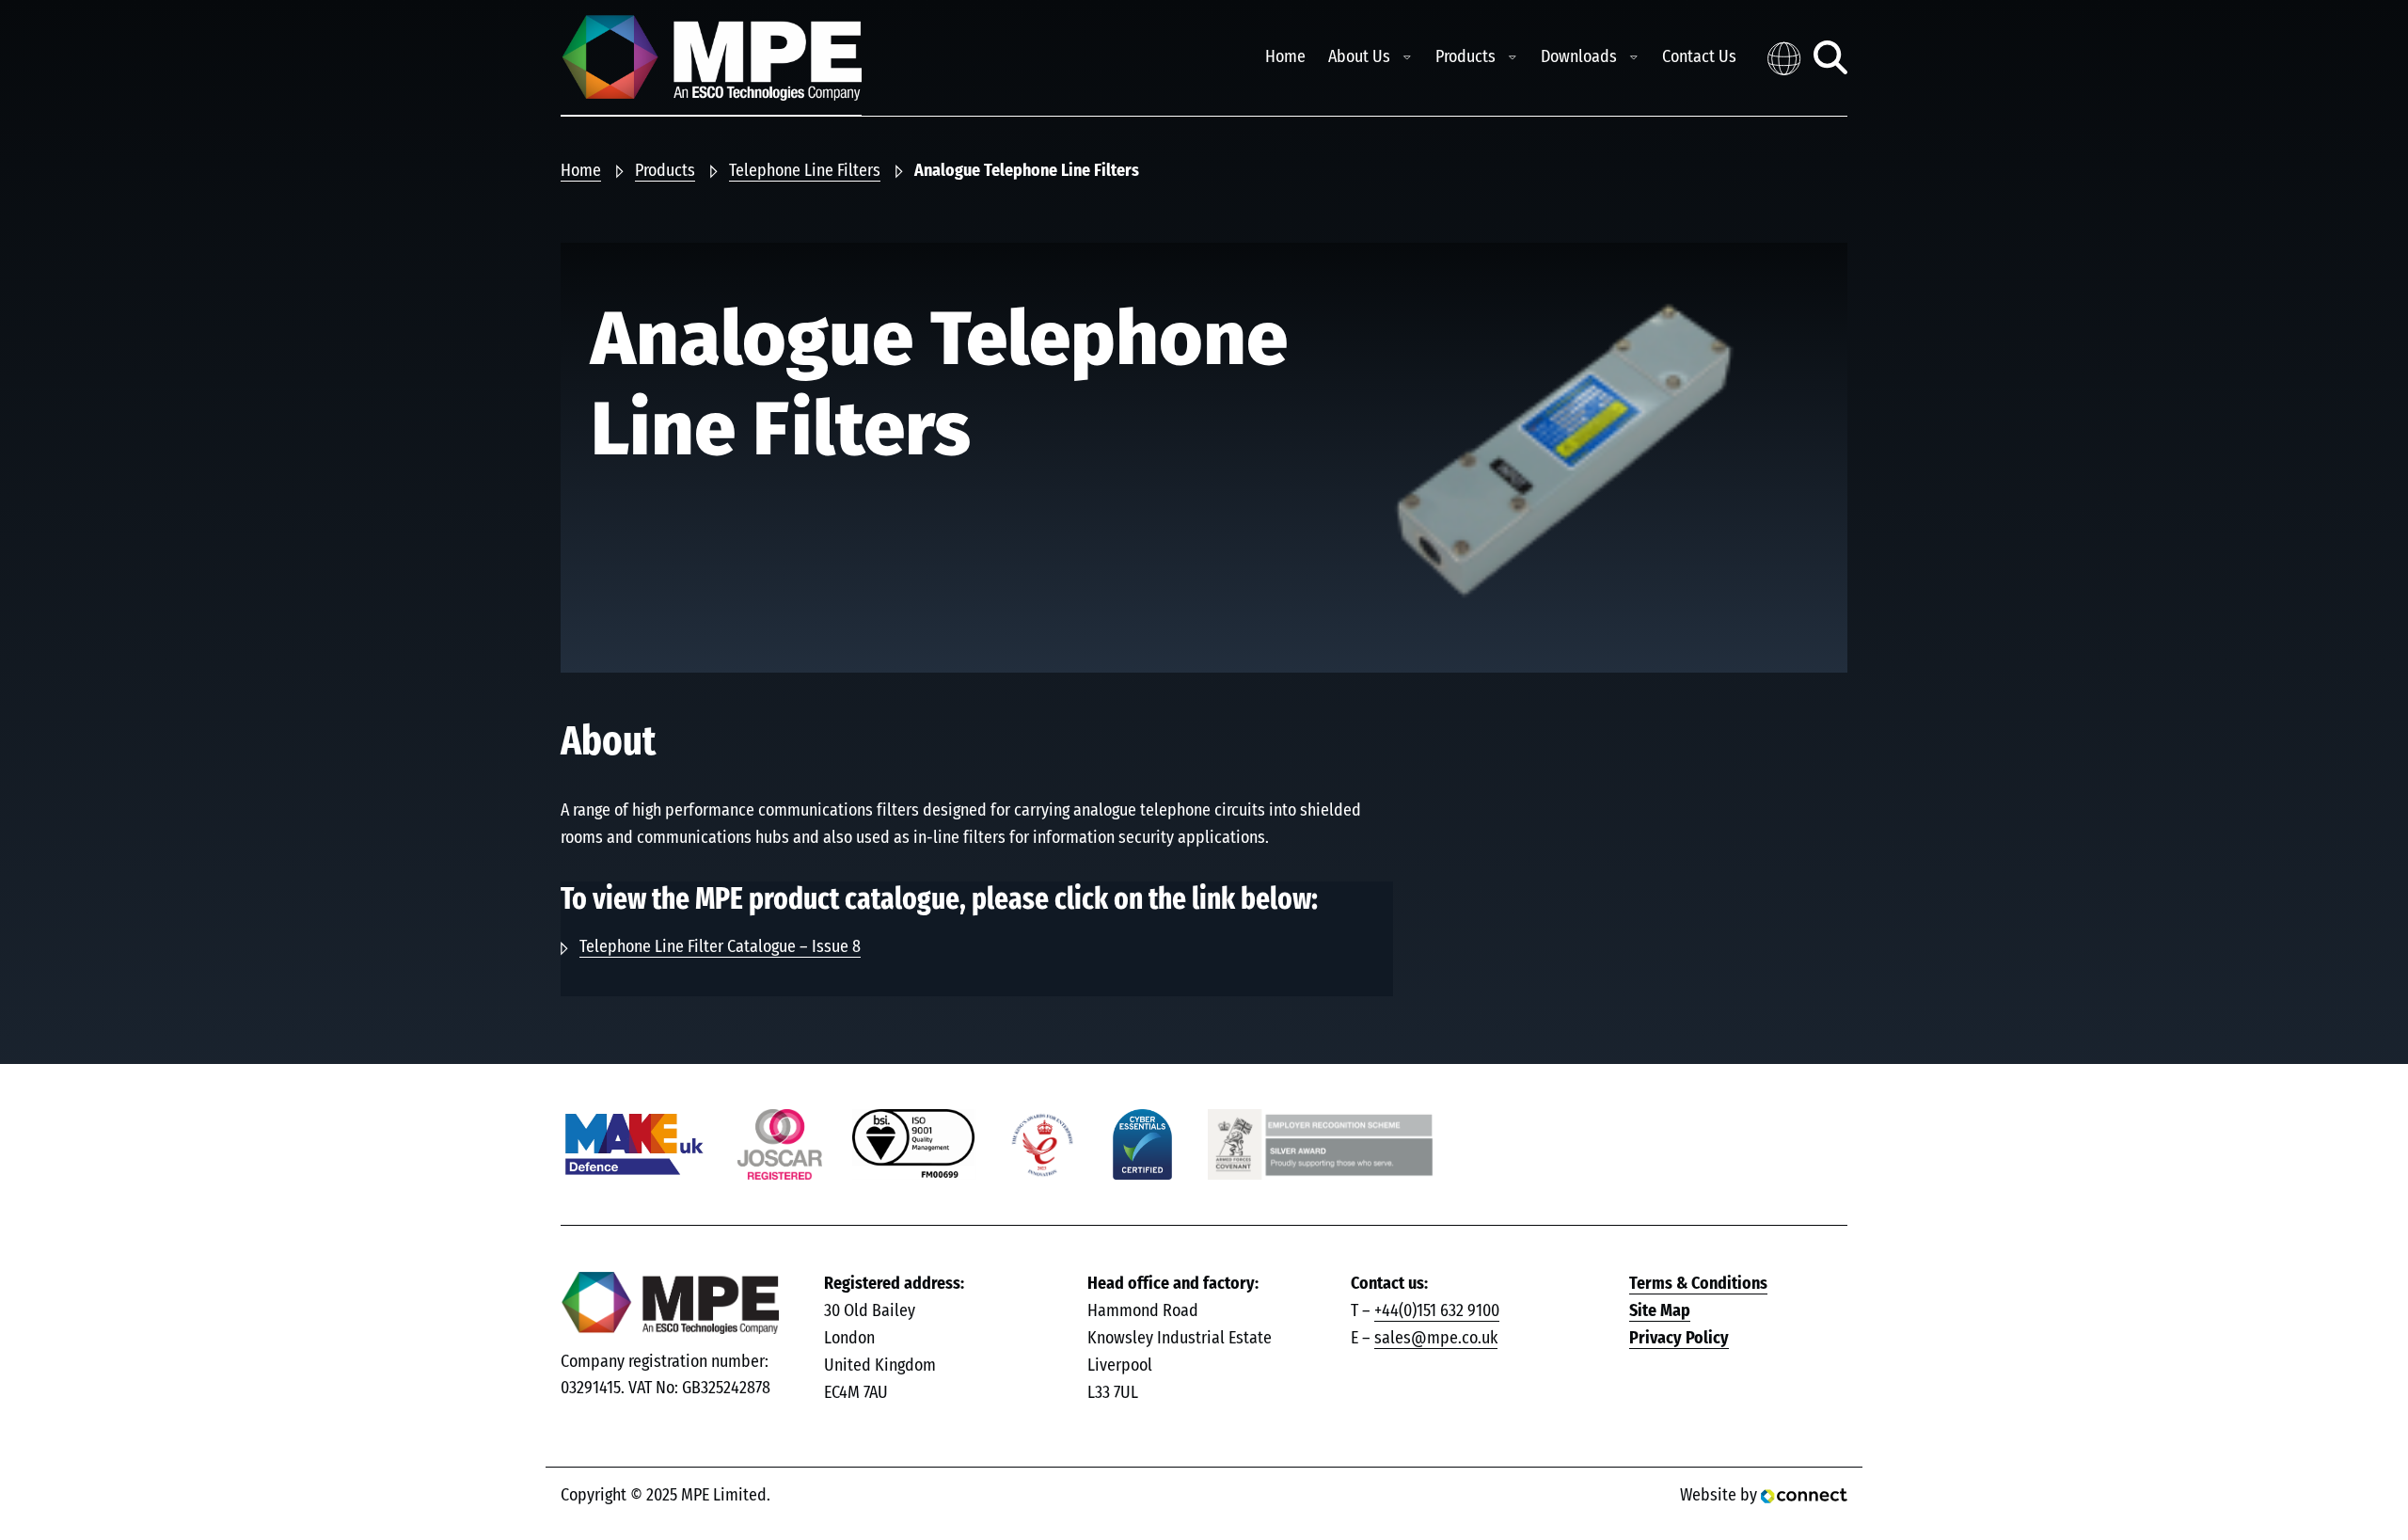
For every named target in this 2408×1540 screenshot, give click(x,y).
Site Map (1660, 1311)
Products (1465, 57)
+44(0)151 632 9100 (1437, 1311)
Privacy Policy (1679, 1339)
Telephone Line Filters (805, 171)
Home (1285, 57)
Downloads (1579, 57)
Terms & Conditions (1698, 1284)
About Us (1359, 57)
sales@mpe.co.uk (1436, 1339)
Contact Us (1699, 57)
